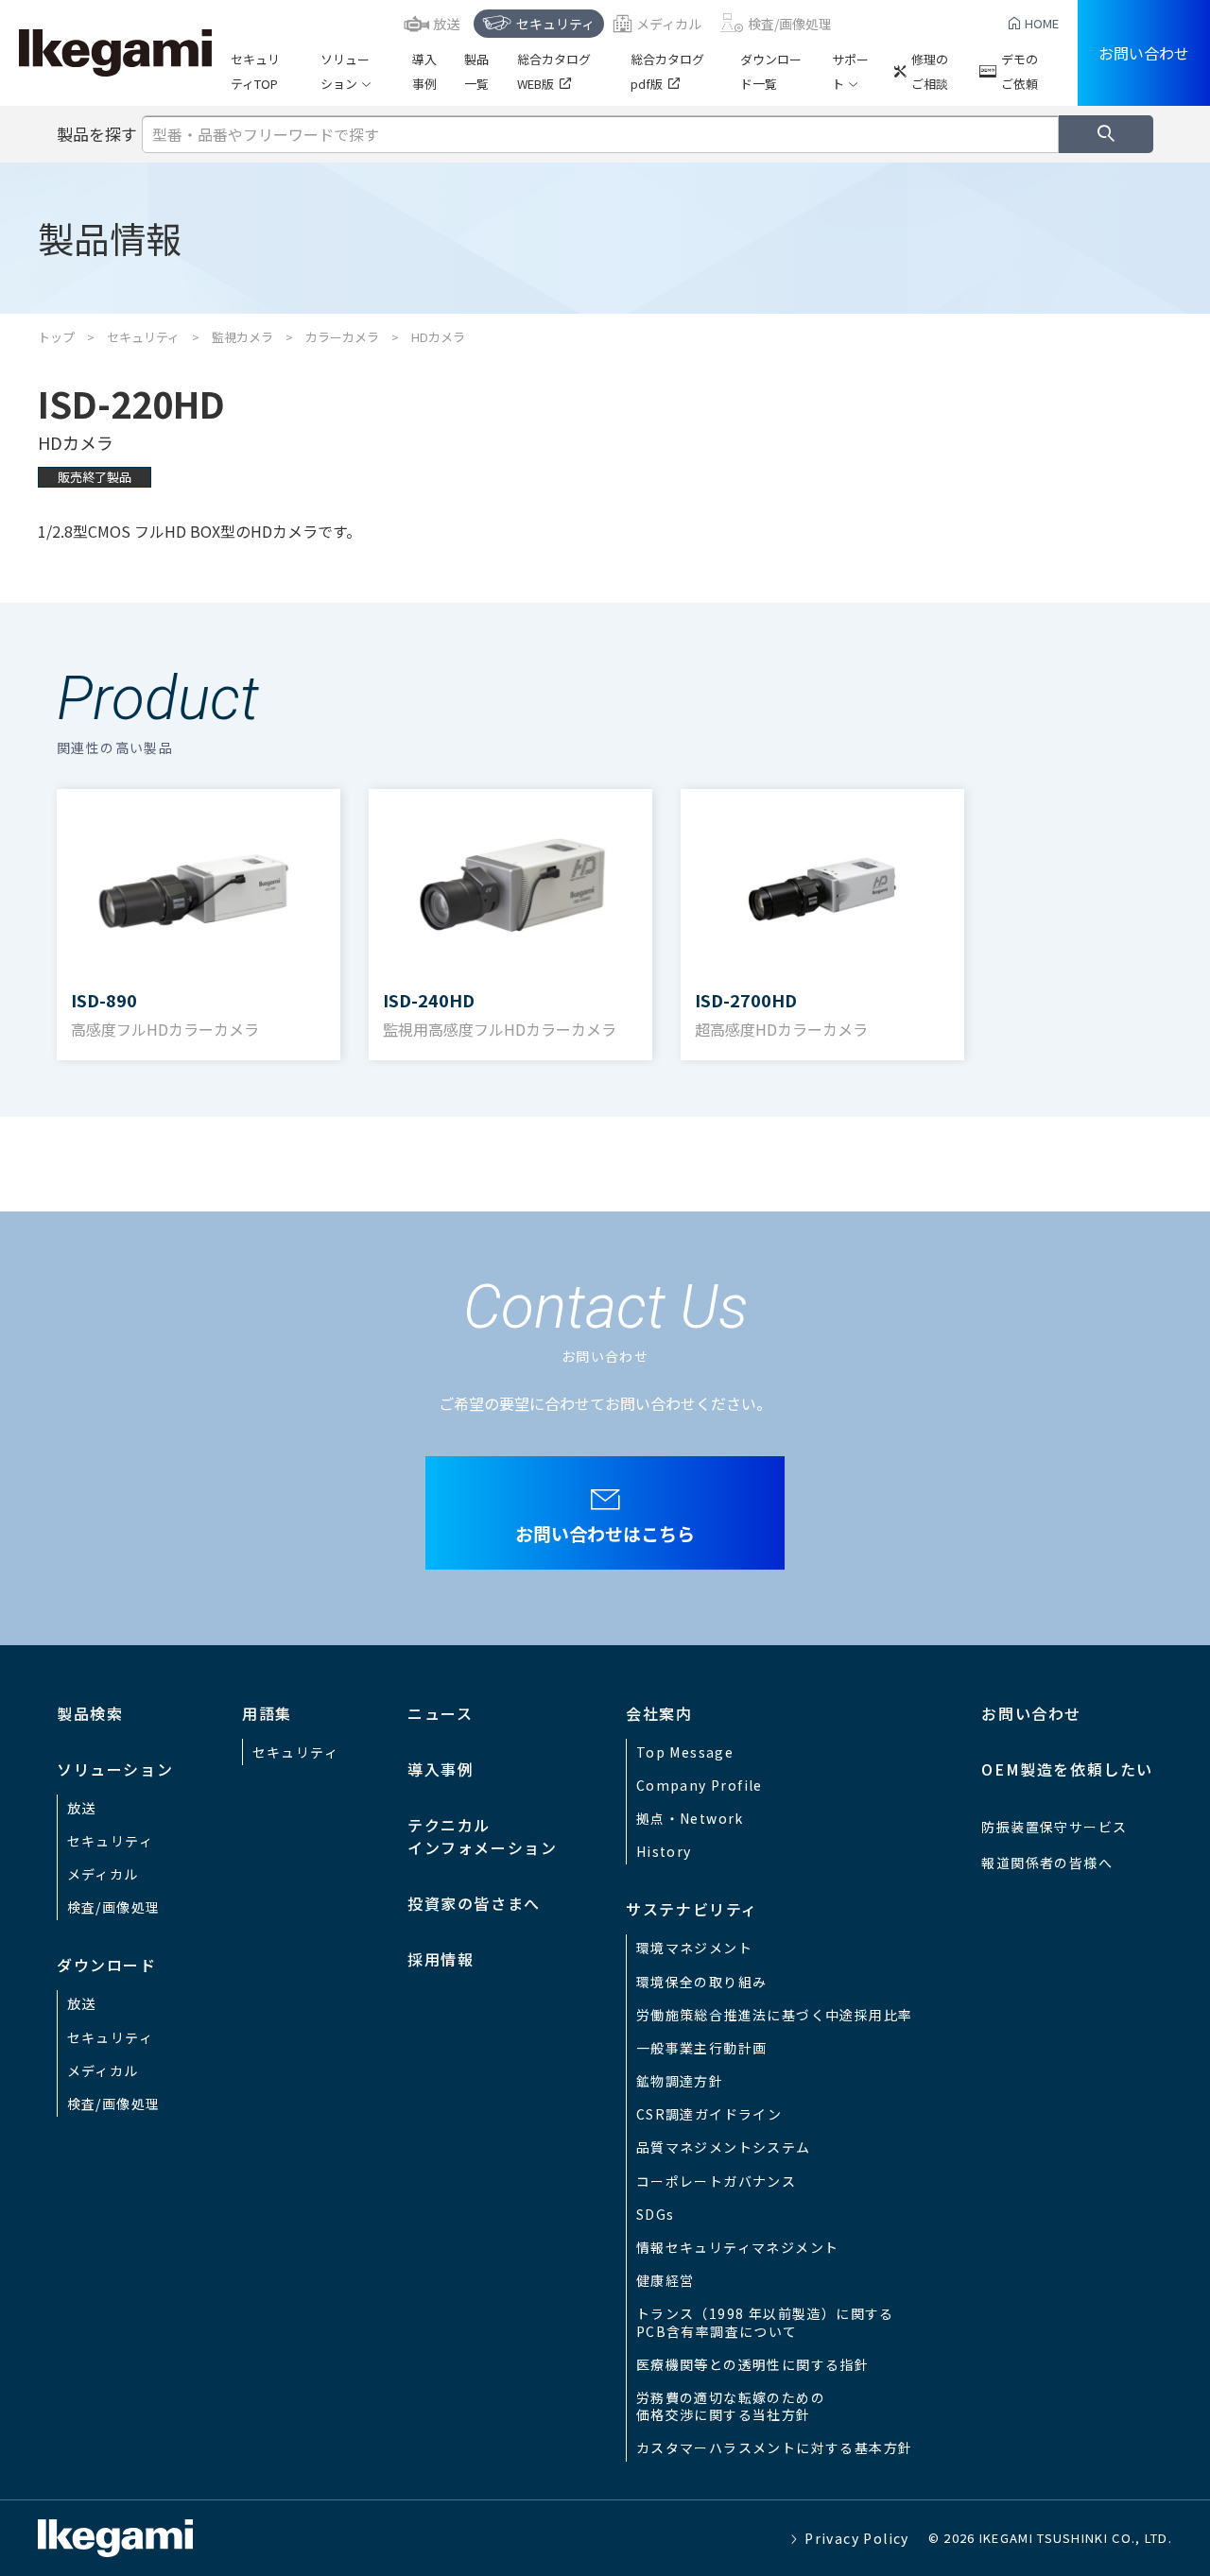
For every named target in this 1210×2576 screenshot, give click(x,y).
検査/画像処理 (790, 24)
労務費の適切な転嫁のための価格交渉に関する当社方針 (731, 2406)
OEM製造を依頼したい (1067, 1769)
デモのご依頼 (1020, 71)
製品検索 (90, 1713)
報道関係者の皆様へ (1047, 1863)
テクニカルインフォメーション (482, 1836)
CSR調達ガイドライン (709, 2114)
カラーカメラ (342, 337)
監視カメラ (242, 337)
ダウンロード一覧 (771, 71)
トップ (56, 337)
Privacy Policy (857, 2538)
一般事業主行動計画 (702, 2048)
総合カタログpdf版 (667, 71)
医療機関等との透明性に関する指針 (752, 2364)
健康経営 (665, 2280)
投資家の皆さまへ (474, 1903)
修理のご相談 (930, 71)
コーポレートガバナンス (716, 2181)
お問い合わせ (1144, 53)
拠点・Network (690, 1818)
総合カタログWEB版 (554, 71)
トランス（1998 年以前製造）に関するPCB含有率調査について (765, 2322)
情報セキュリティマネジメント (738, 2247)
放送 (446, 24)
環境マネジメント (694, 1948)
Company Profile (700, 1785)
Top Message (685, 1752)
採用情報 (441, 1959)
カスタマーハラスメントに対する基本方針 (775, 2447)
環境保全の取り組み (702, 1982)
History (664, 1851)
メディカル (669, 24)
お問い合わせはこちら (605, 1533)
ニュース (440, 1713)
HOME (1042, 23)
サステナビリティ (692, 1909)
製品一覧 (476, 71)
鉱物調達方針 (680, 2081)
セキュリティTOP (255, 71)
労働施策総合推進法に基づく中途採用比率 (775, 2015)
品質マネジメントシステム (724, 2147)
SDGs (656, 2214)
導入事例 (424, 71)
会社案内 (659, 1713)
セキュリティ (555, 24)
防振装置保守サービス (1054, 1827)
